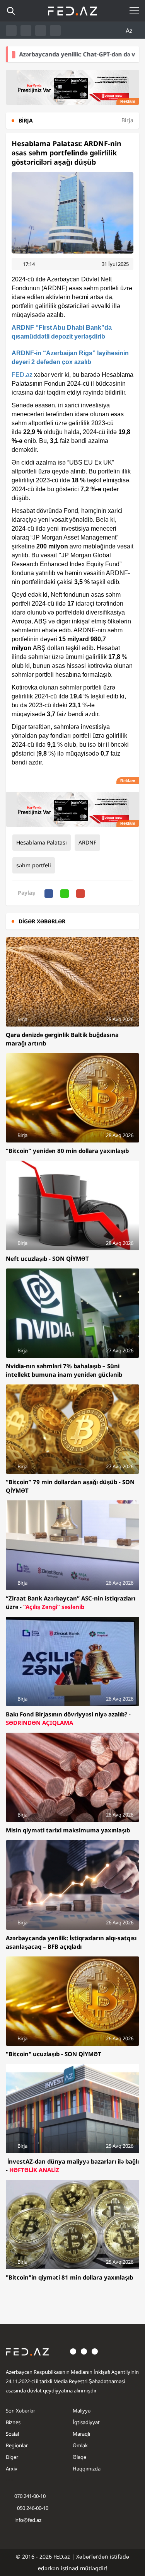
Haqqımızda (87, 2469)
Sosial (12, 2434)
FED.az (22, 375)
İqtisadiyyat (86, 2422)
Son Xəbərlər (20, 2411)
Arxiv (12, 2469)
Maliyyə (82, 2411)
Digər (12, 2457)
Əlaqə (79, 2457)
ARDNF (87, 842)
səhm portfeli (34, 865)
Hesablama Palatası (42, 842)
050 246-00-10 (32, 2508)
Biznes (13, 2422)
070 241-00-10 (30, 2496)
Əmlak (80, 2445)
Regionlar (17, 2445)
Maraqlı (81, 2434)
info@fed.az (28, 2520)
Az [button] (130, 31)
